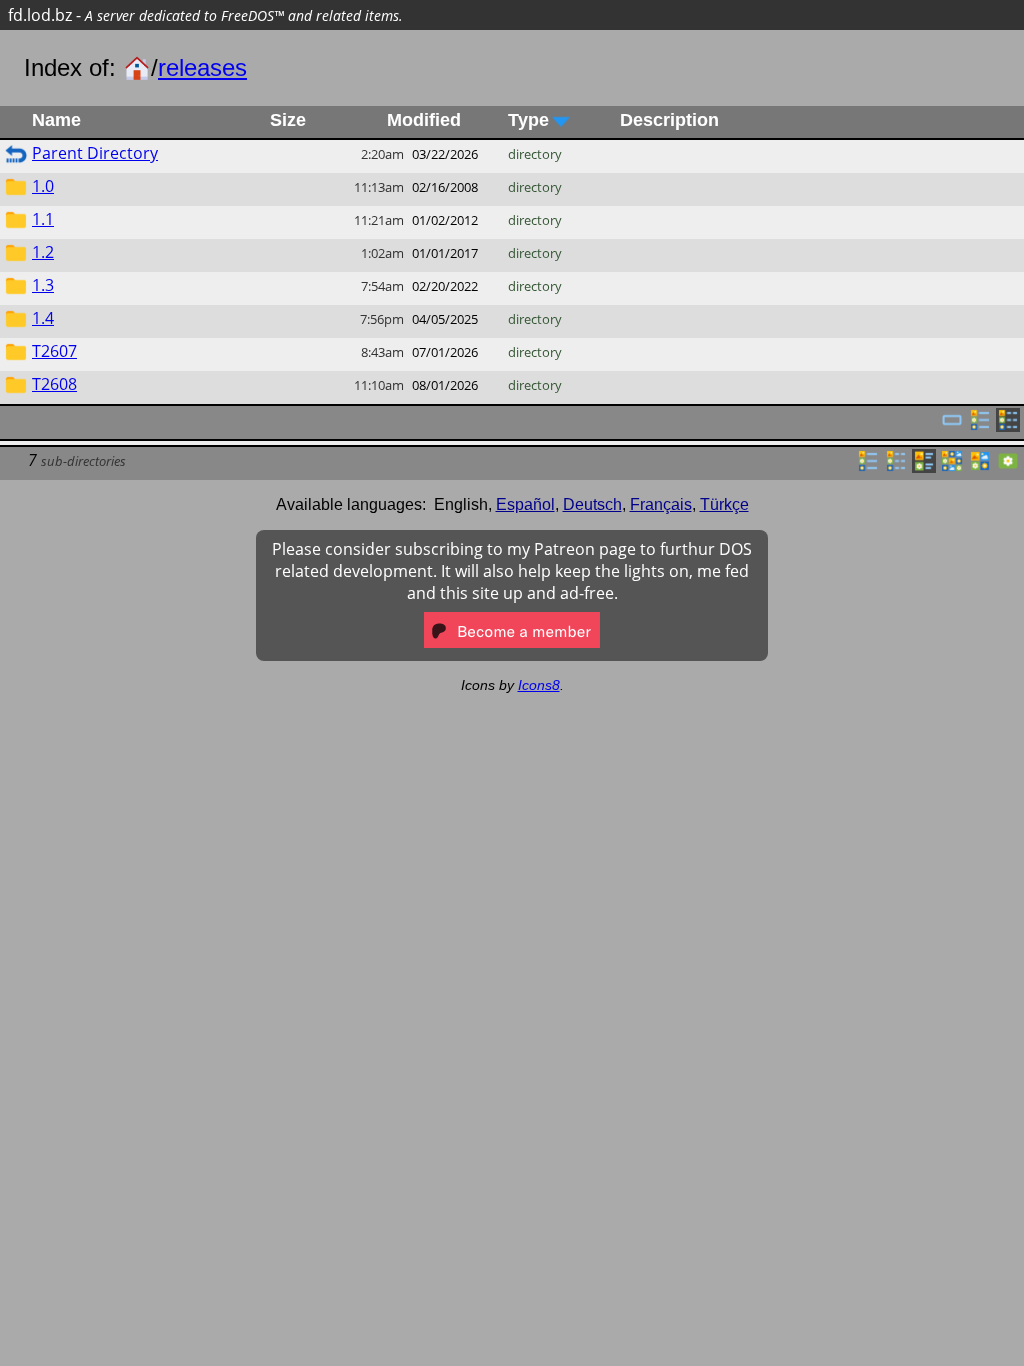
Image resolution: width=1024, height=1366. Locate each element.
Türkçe (724, 504)
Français (661, 504)
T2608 (54, 384)
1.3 (43, 285)
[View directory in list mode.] (868, 467)
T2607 (54, 351)
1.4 (43, 318)
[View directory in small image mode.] (952, 467)
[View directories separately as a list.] (980, 426)
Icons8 (539, 685)
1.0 (43, 186)
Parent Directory (95, 153)
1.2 (43, 252)
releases (202, 67)
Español (525, 504)
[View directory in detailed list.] (896, 467)
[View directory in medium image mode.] (980, 467)
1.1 (43, 219)
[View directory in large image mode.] (1008, 467)
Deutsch (592, 504)
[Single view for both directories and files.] (952, 426)
